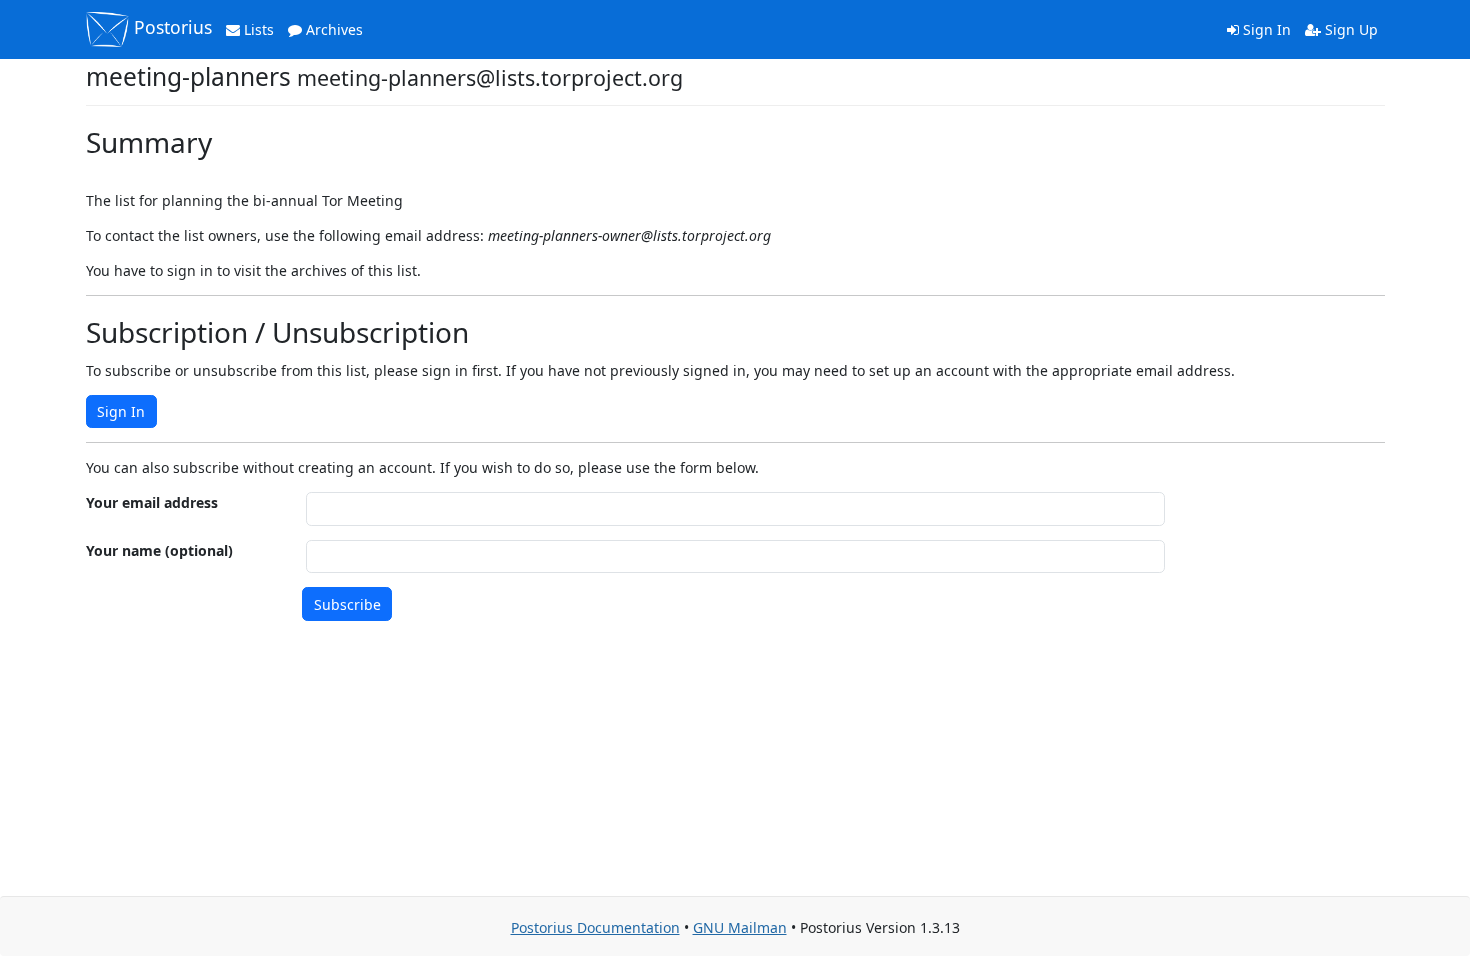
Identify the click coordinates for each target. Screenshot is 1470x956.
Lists (257, 29)
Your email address (152, 502)
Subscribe (347, 604)
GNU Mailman (740, 927)
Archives (332, 29)
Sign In (1265, 29)
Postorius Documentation (595, 927)
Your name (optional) (159, 550)
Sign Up (1349, 29)
